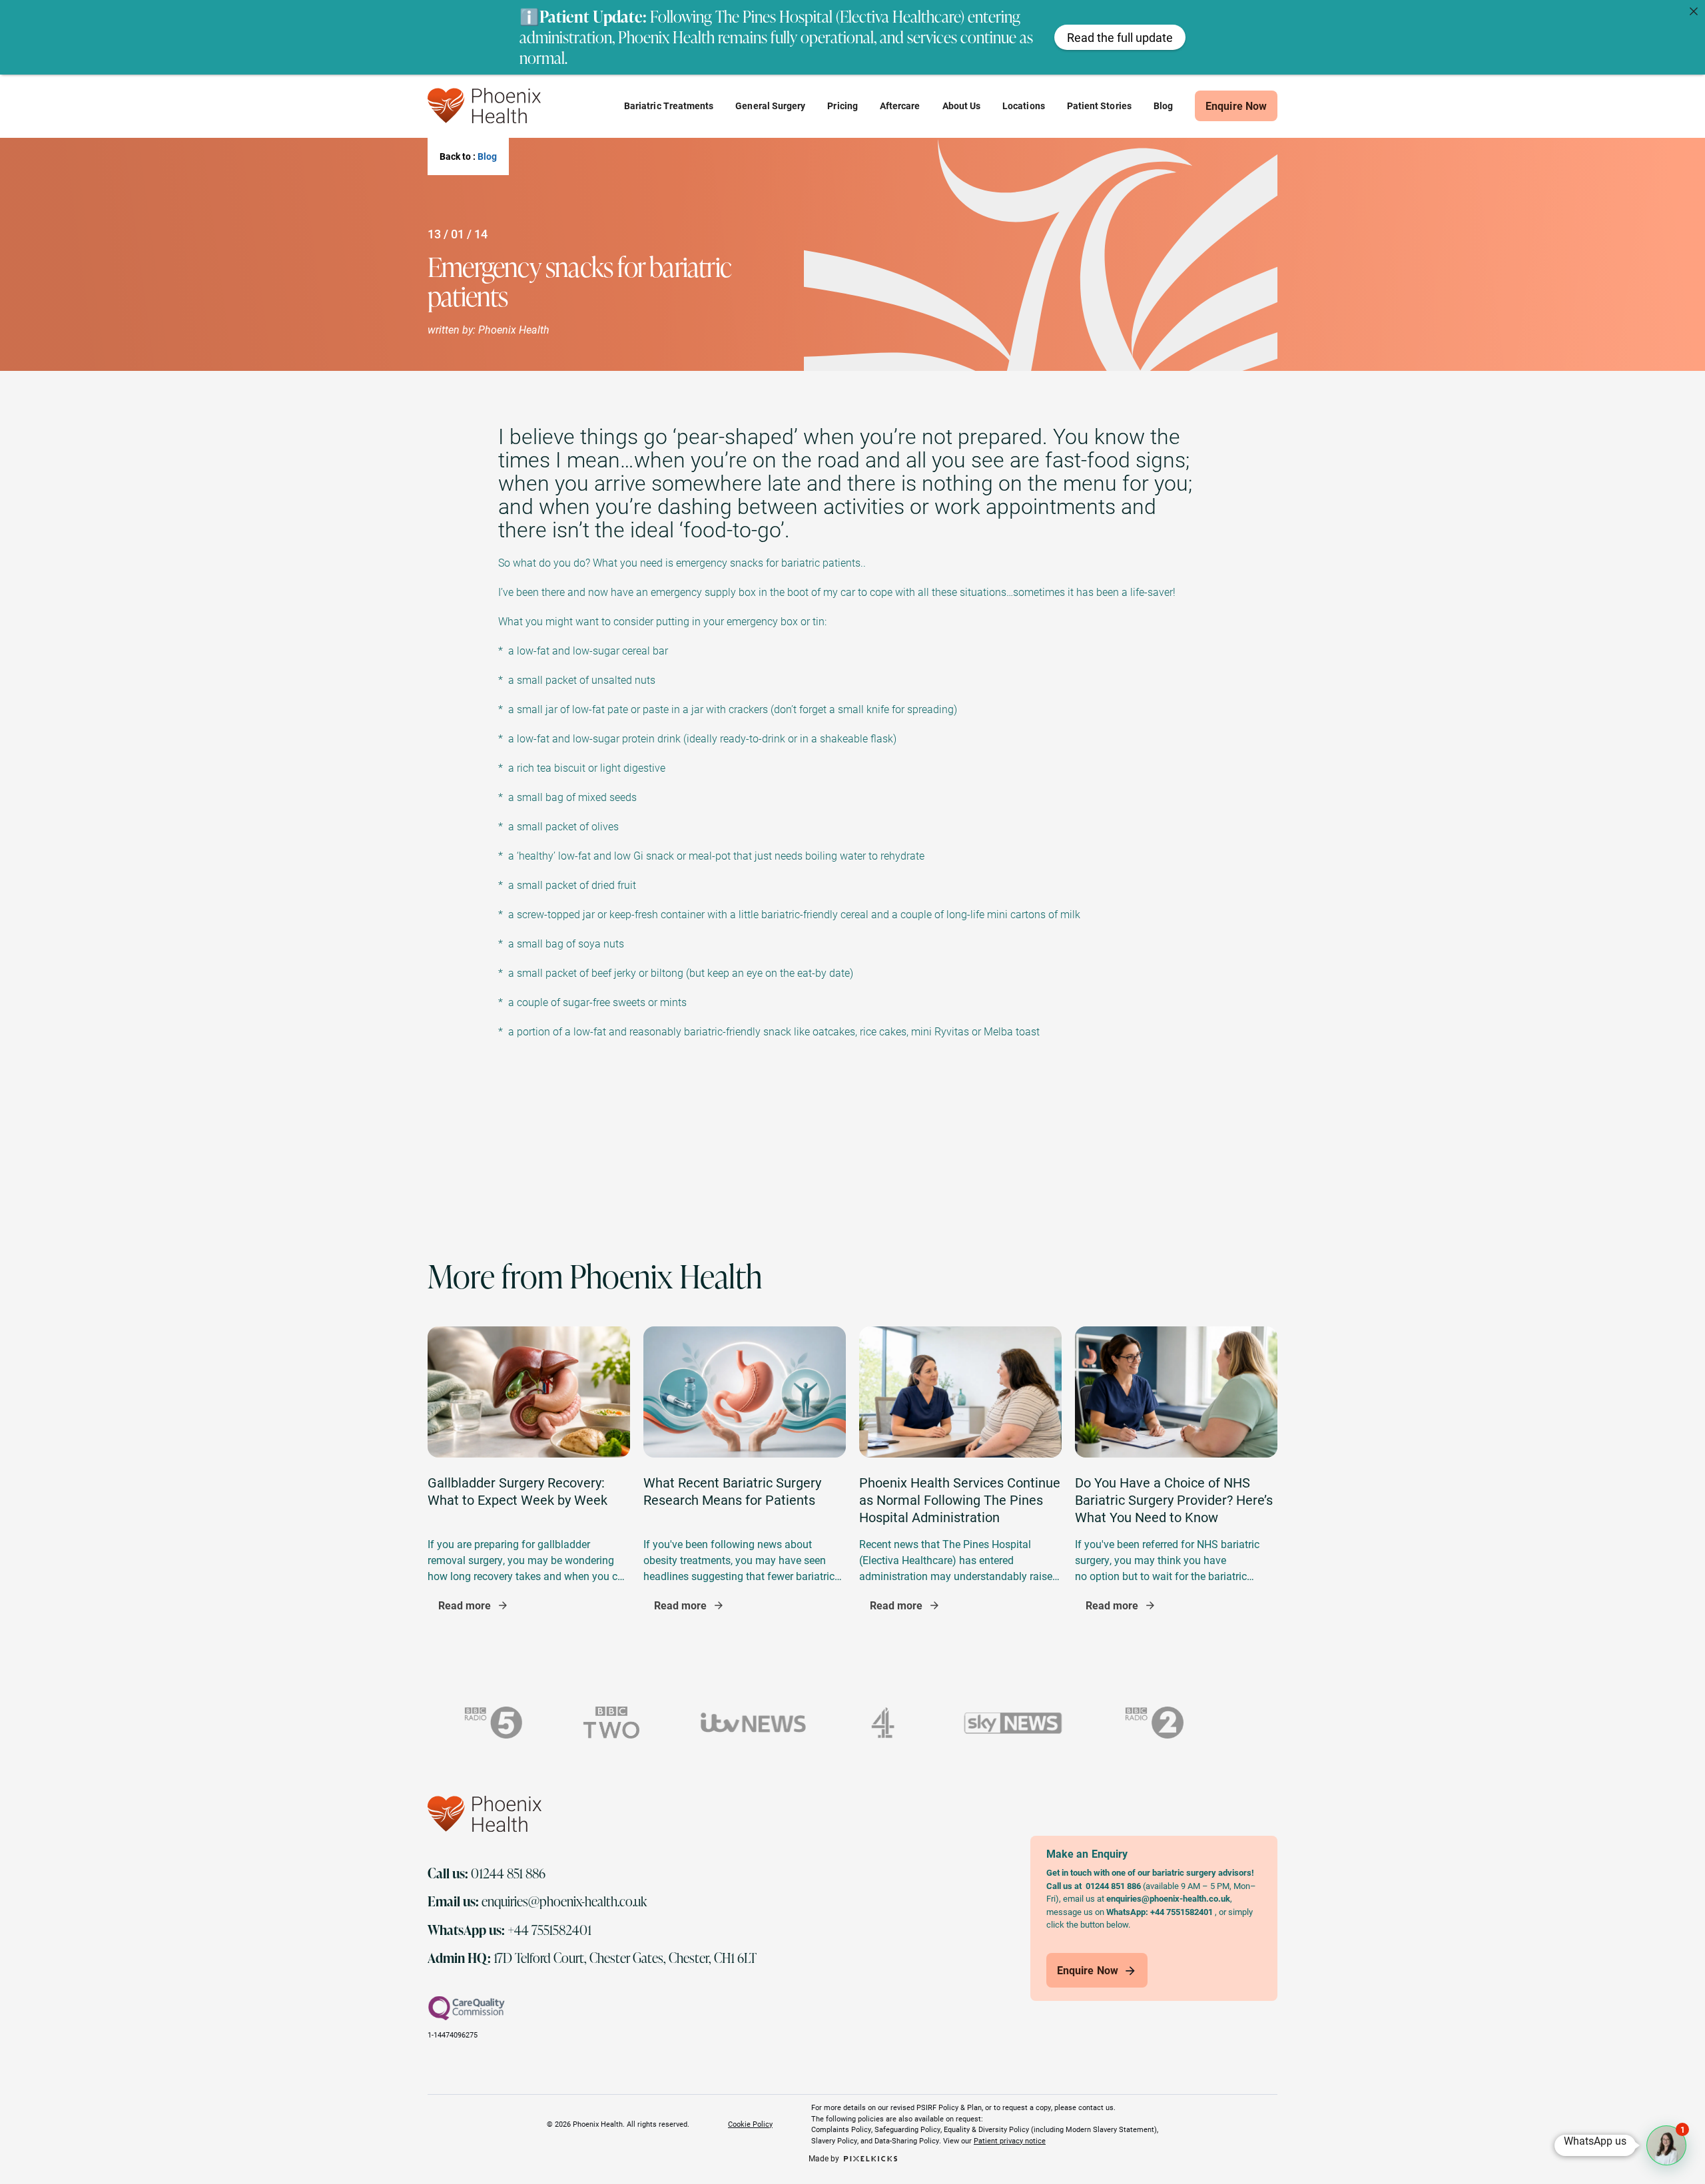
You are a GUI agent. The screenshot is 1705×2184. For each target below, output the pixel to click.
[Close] (1694, 11)
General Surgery (770, 106)
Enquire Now (1236, 106)
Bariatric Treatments (669, 106)
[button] (1666, 2145)
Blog (1163, 106)
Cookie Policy (750, 2123)
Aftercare (900, 106)
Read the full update (1120, 37)
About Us (962, 106)
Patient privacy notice (1010, 2140)
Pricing (843, 106)
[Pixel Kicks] (868, 2158)
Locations (1024, 106)
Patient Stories (1099, 106)
